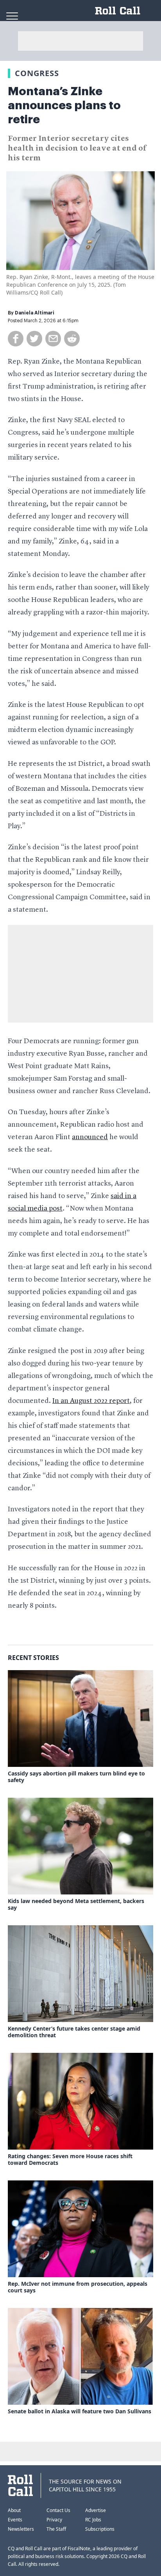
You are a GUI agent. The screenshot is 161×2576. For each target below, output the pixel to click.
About (14, 2510)
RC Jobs (93, 2520)
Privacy (54, 2520)
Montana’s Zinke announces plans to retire (64, 105)
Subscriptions (100, 2529)
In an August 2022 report (91, 1401)
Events (15, 2520)
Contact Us (58, 2510)
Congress (37, 73)
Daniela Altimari (35, 313)
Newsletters (21, 2529)
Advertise (96, 2510)
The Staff (56, 2529)
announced (90, 1137)
